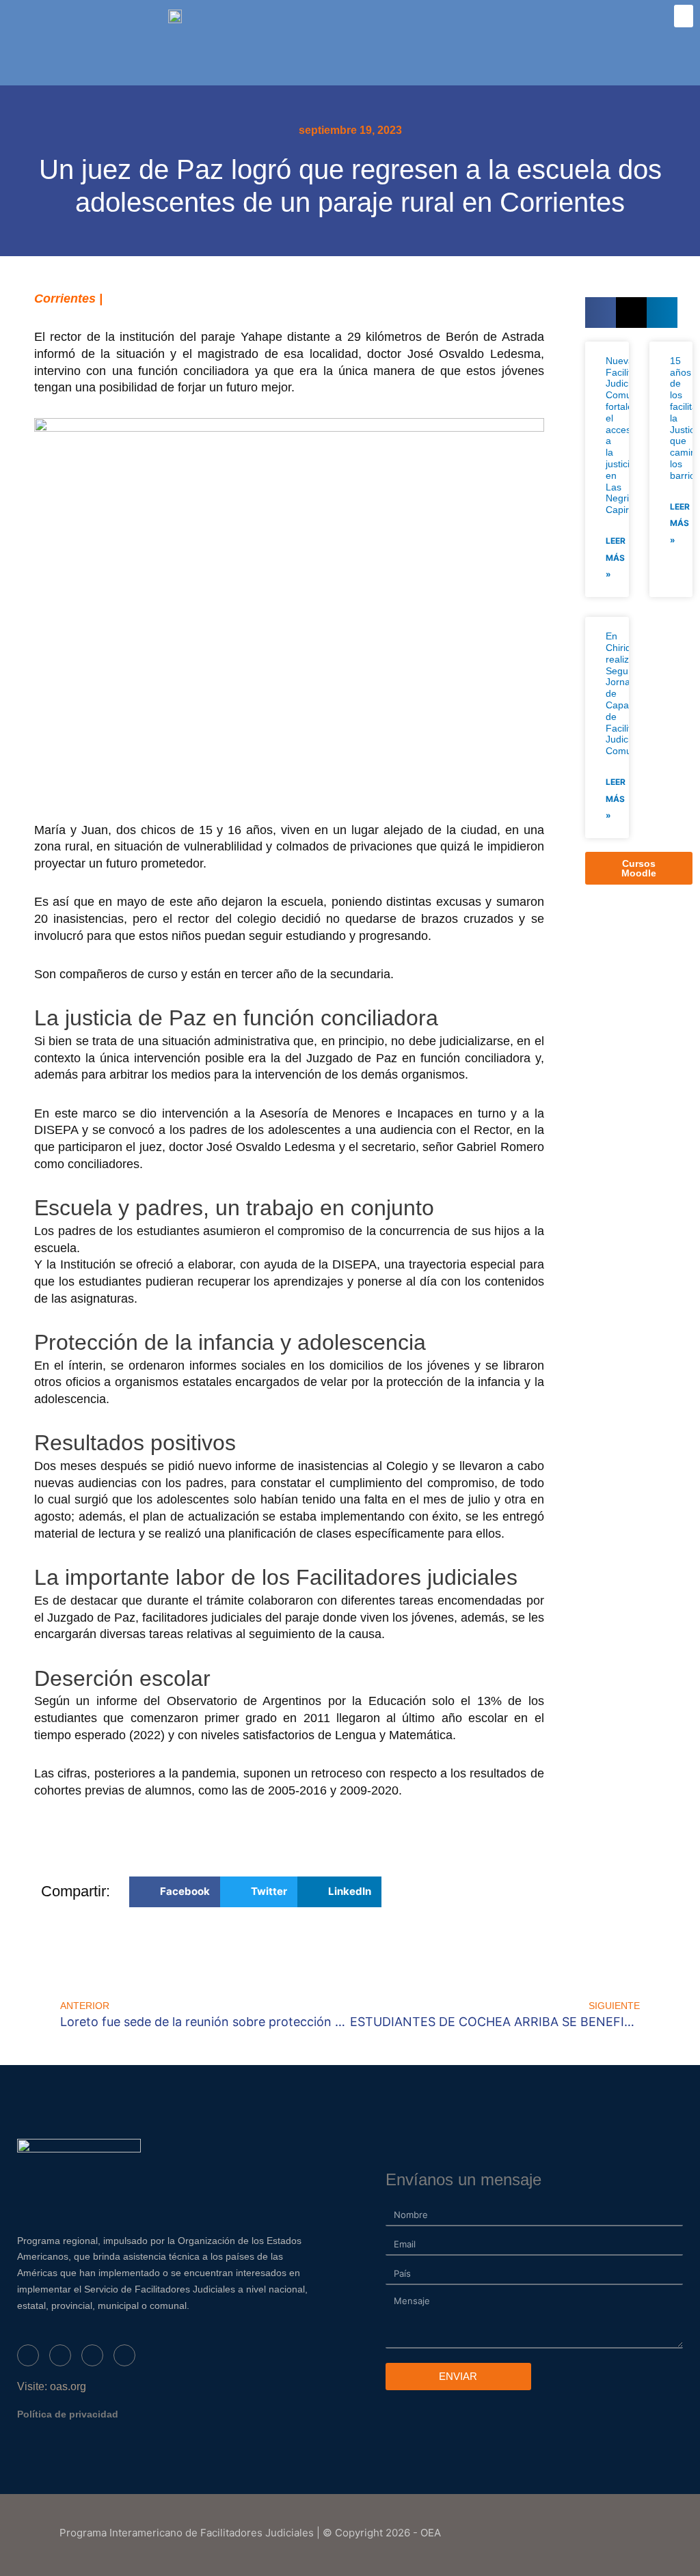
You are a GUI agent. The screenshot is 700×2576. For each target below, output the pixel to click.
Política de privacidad (68, 2414)
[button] (684, 16)
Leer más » (616, 558)
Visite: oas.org (52, 2386)
